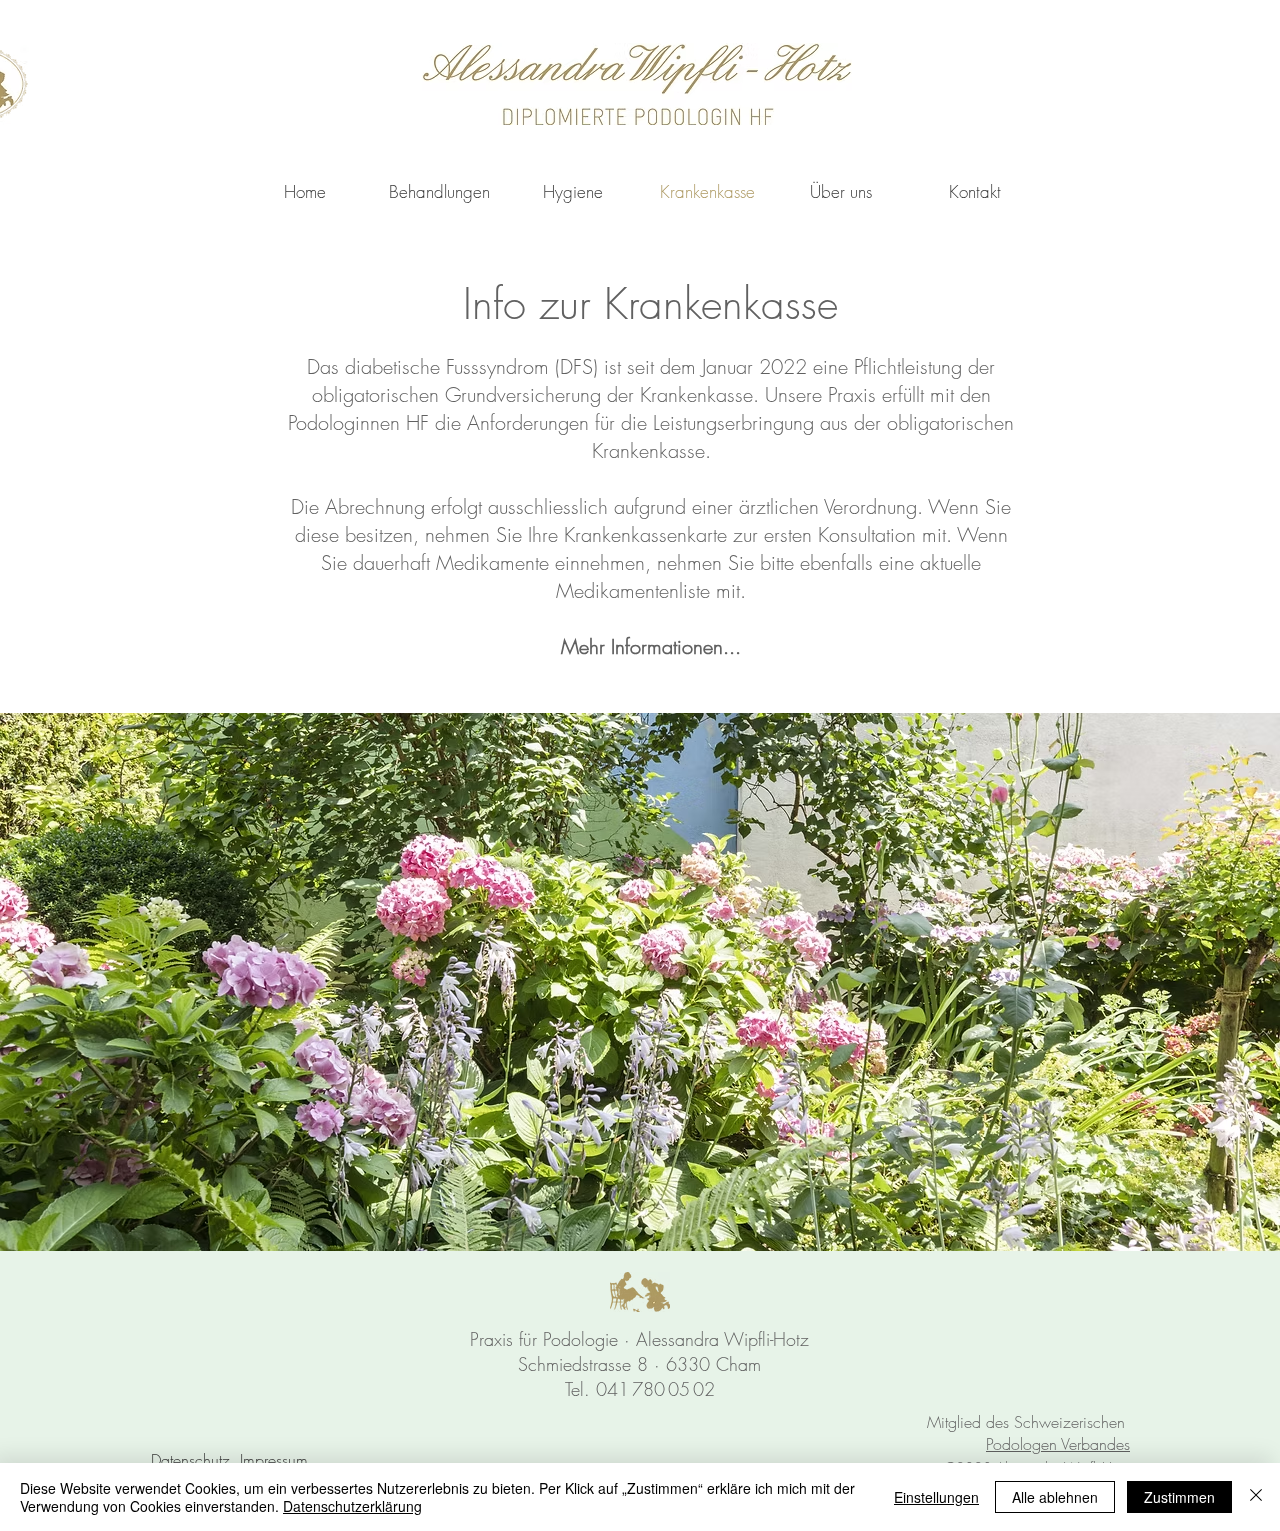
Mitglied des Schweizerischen (1028, 1422)
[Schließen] (1256, 1497)
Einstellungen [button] (936, 1497)
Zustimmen (1179, 1497)
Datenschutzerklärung (352, 1506)
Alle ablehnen (1055, 1497)
